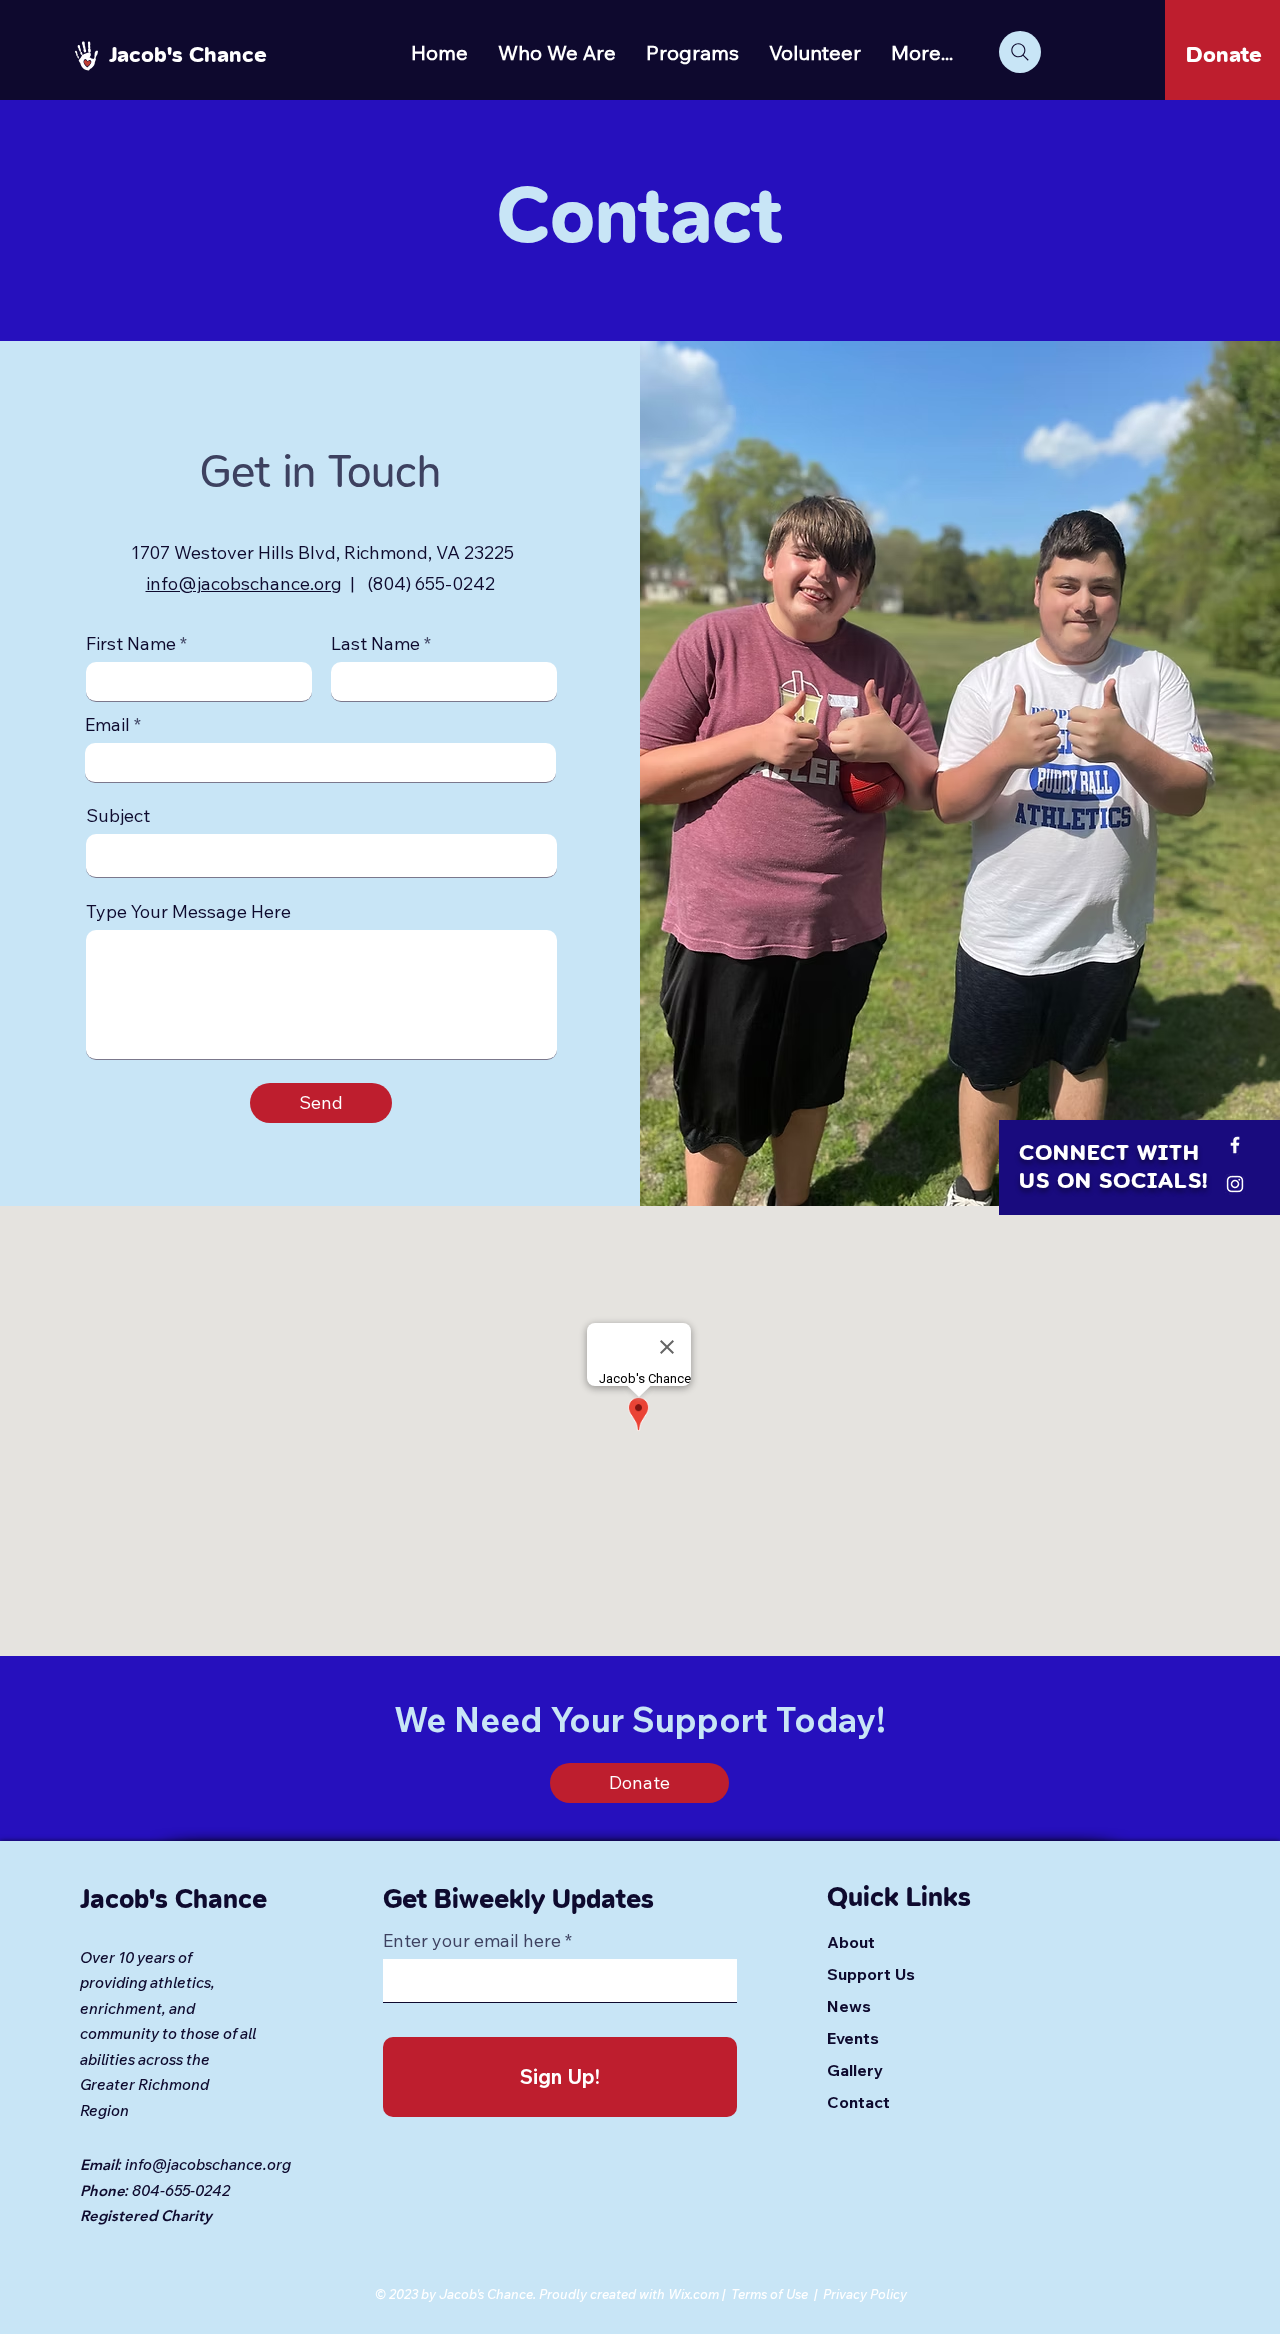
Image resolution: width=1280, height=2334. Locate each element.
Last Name (375, 644)
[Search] (1020, 52)
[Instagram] (1235, 1184)
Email (107, 725)
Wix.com (693, 2294)
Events (853, 2038)
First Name (131, 644)
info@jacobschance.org (244, 583)
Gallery (855, 2070)
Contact (858, 2102)
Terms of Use (769, 2294)
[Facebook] (1235, 1145)
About (851, 1942)
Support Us (871, 1974)
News (849, 2006)
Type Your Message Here (188, 912)
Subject (118, 816)
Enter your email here (472, 1941)
